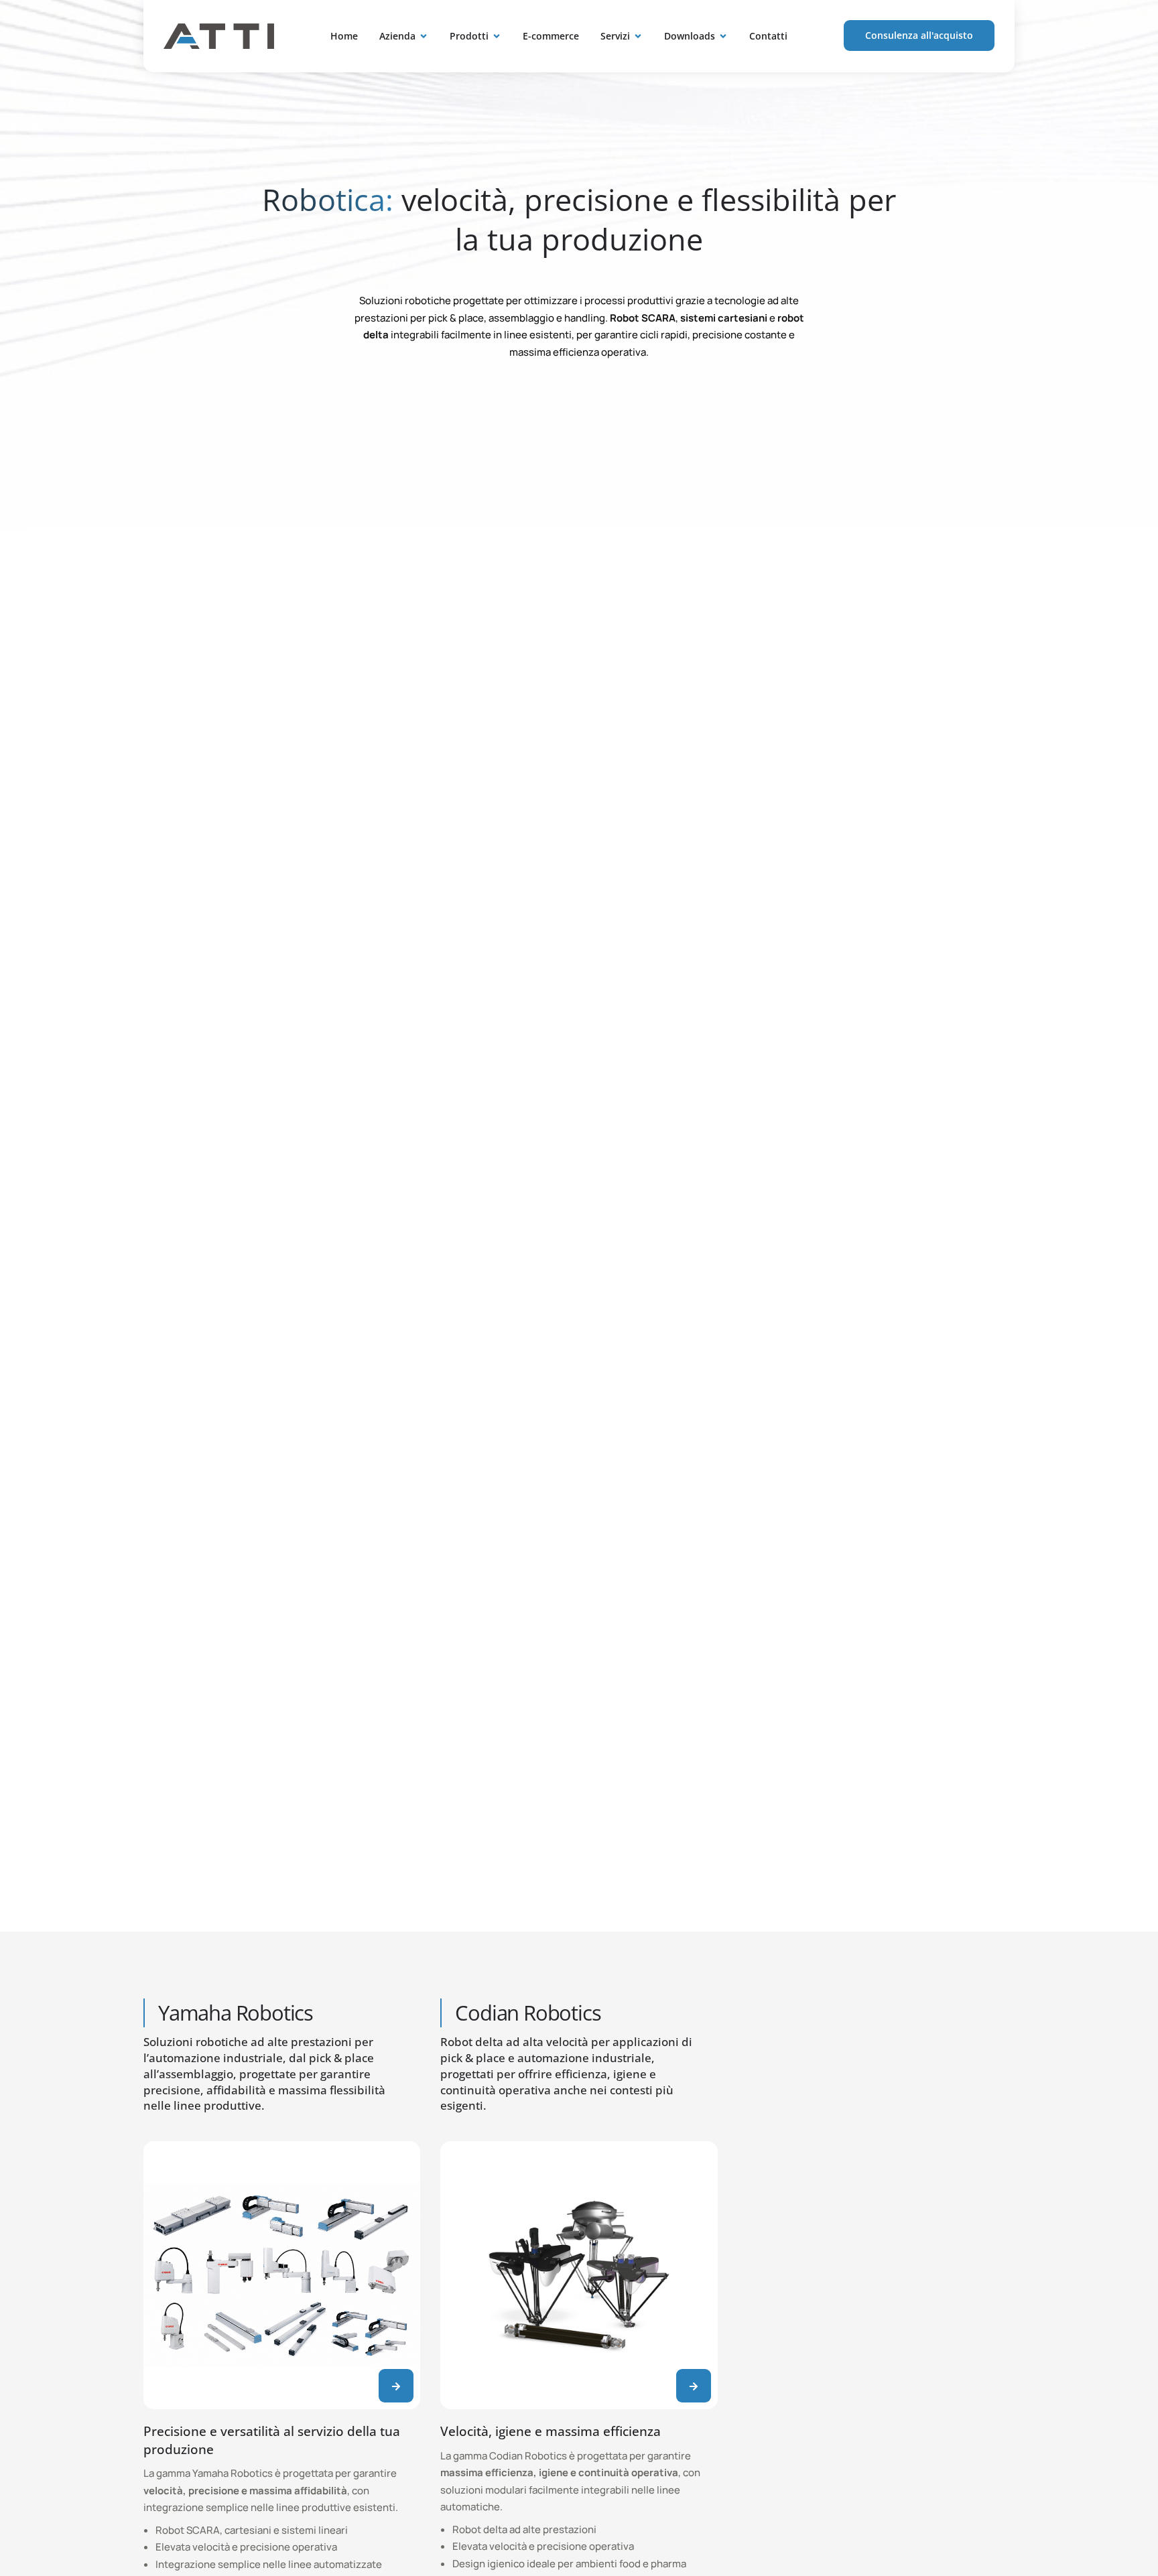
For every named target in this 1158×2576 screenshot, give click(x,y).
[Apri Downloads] (723, 36)
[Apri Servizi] (638, 36)
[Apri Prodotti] (497, 36)
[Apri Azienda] (424, 36)
